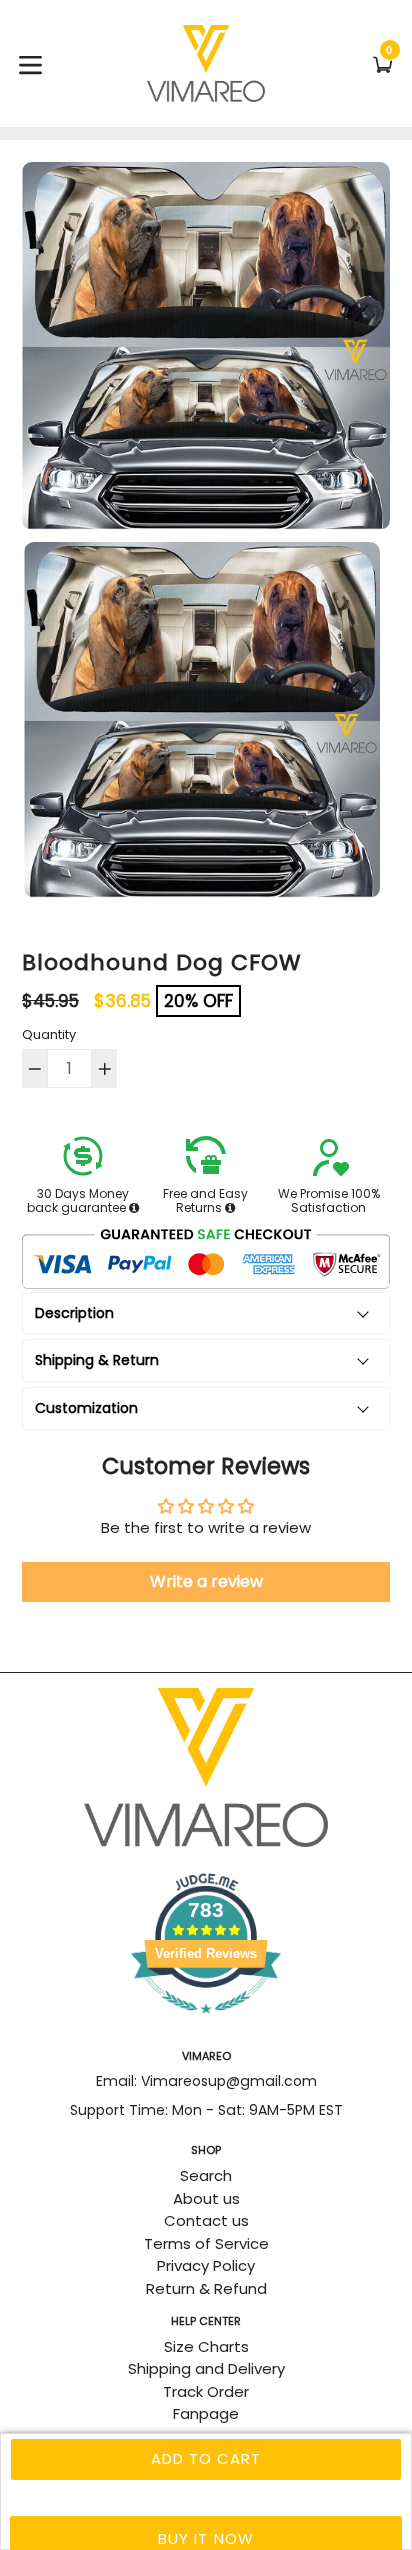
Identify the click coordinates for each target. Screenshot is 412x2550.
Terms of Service (206, 2243)
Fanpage (206, 2413)
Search (206, 2175)
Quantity (49, 1034)
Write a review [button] (206, 1581)
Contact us (206, 2220)
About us (206, 2198)
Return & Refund (206, 2288)
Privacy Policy (206, 2265)
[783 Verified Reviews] (206, 2023)
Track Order (206, 2391)
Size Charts (206, 2346)
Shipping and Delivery (206, 2368)
